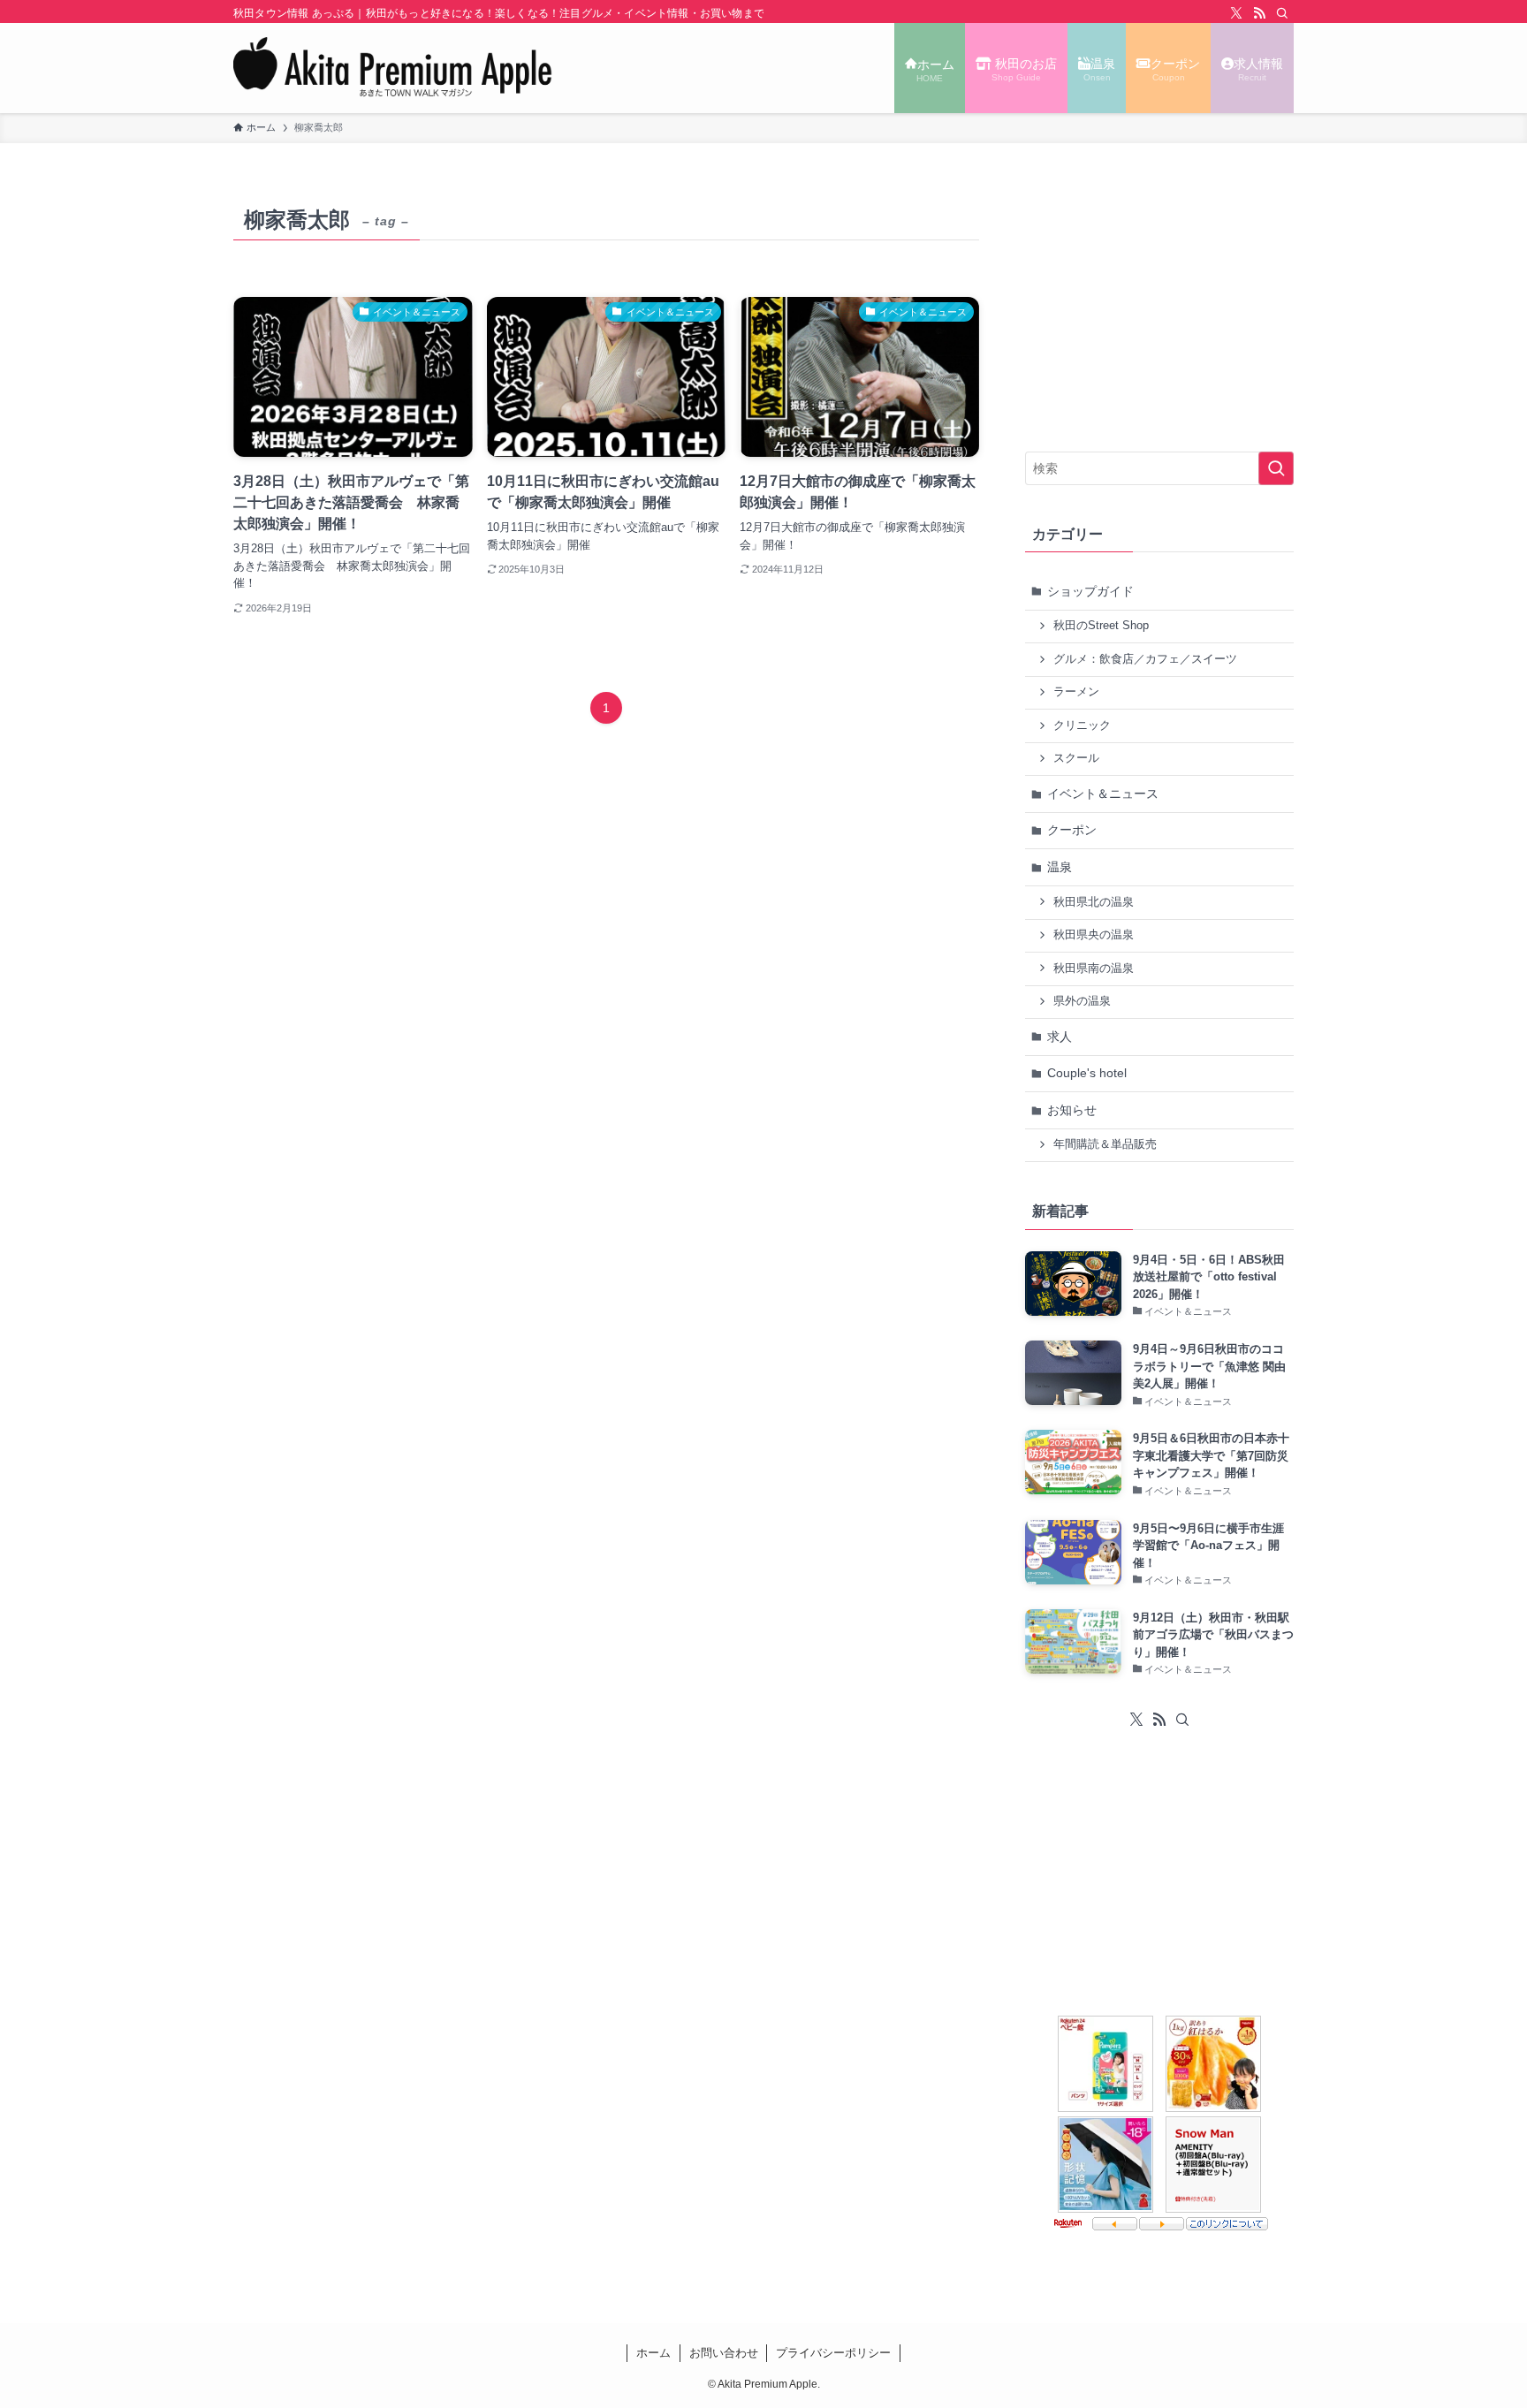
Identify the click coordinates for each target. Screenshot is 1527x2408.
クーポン (1072, 830)
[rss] (1259, 13)
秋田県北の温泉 (1094, 902)
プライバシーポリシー (833, 2353)
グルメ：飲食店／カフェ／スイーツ (1145, 659)
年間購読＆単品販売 (1105, 1144)
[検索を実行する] (1276, 468)
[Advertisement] (1159, 310)
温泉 (1060, 867)
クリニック (1082, 725)
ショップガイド (1090, 591)
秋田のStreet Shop (1101, 626)
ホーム (653, 2353)
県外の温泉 (1082, 1001)
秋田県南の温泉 (1094, 969)
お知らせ (1072, 1110)
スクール (1076, 758)
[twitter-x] (1236, 13)
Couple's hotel (1087, 1073)
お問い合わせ (724, 2353)
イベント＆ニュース (1103, 794)
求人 (1060, 1037)
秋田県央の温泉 (1094, 935)
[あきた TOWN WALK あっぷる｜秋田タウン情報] (393, 68)
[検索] (1282, 13)
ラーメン (1076, 692)
